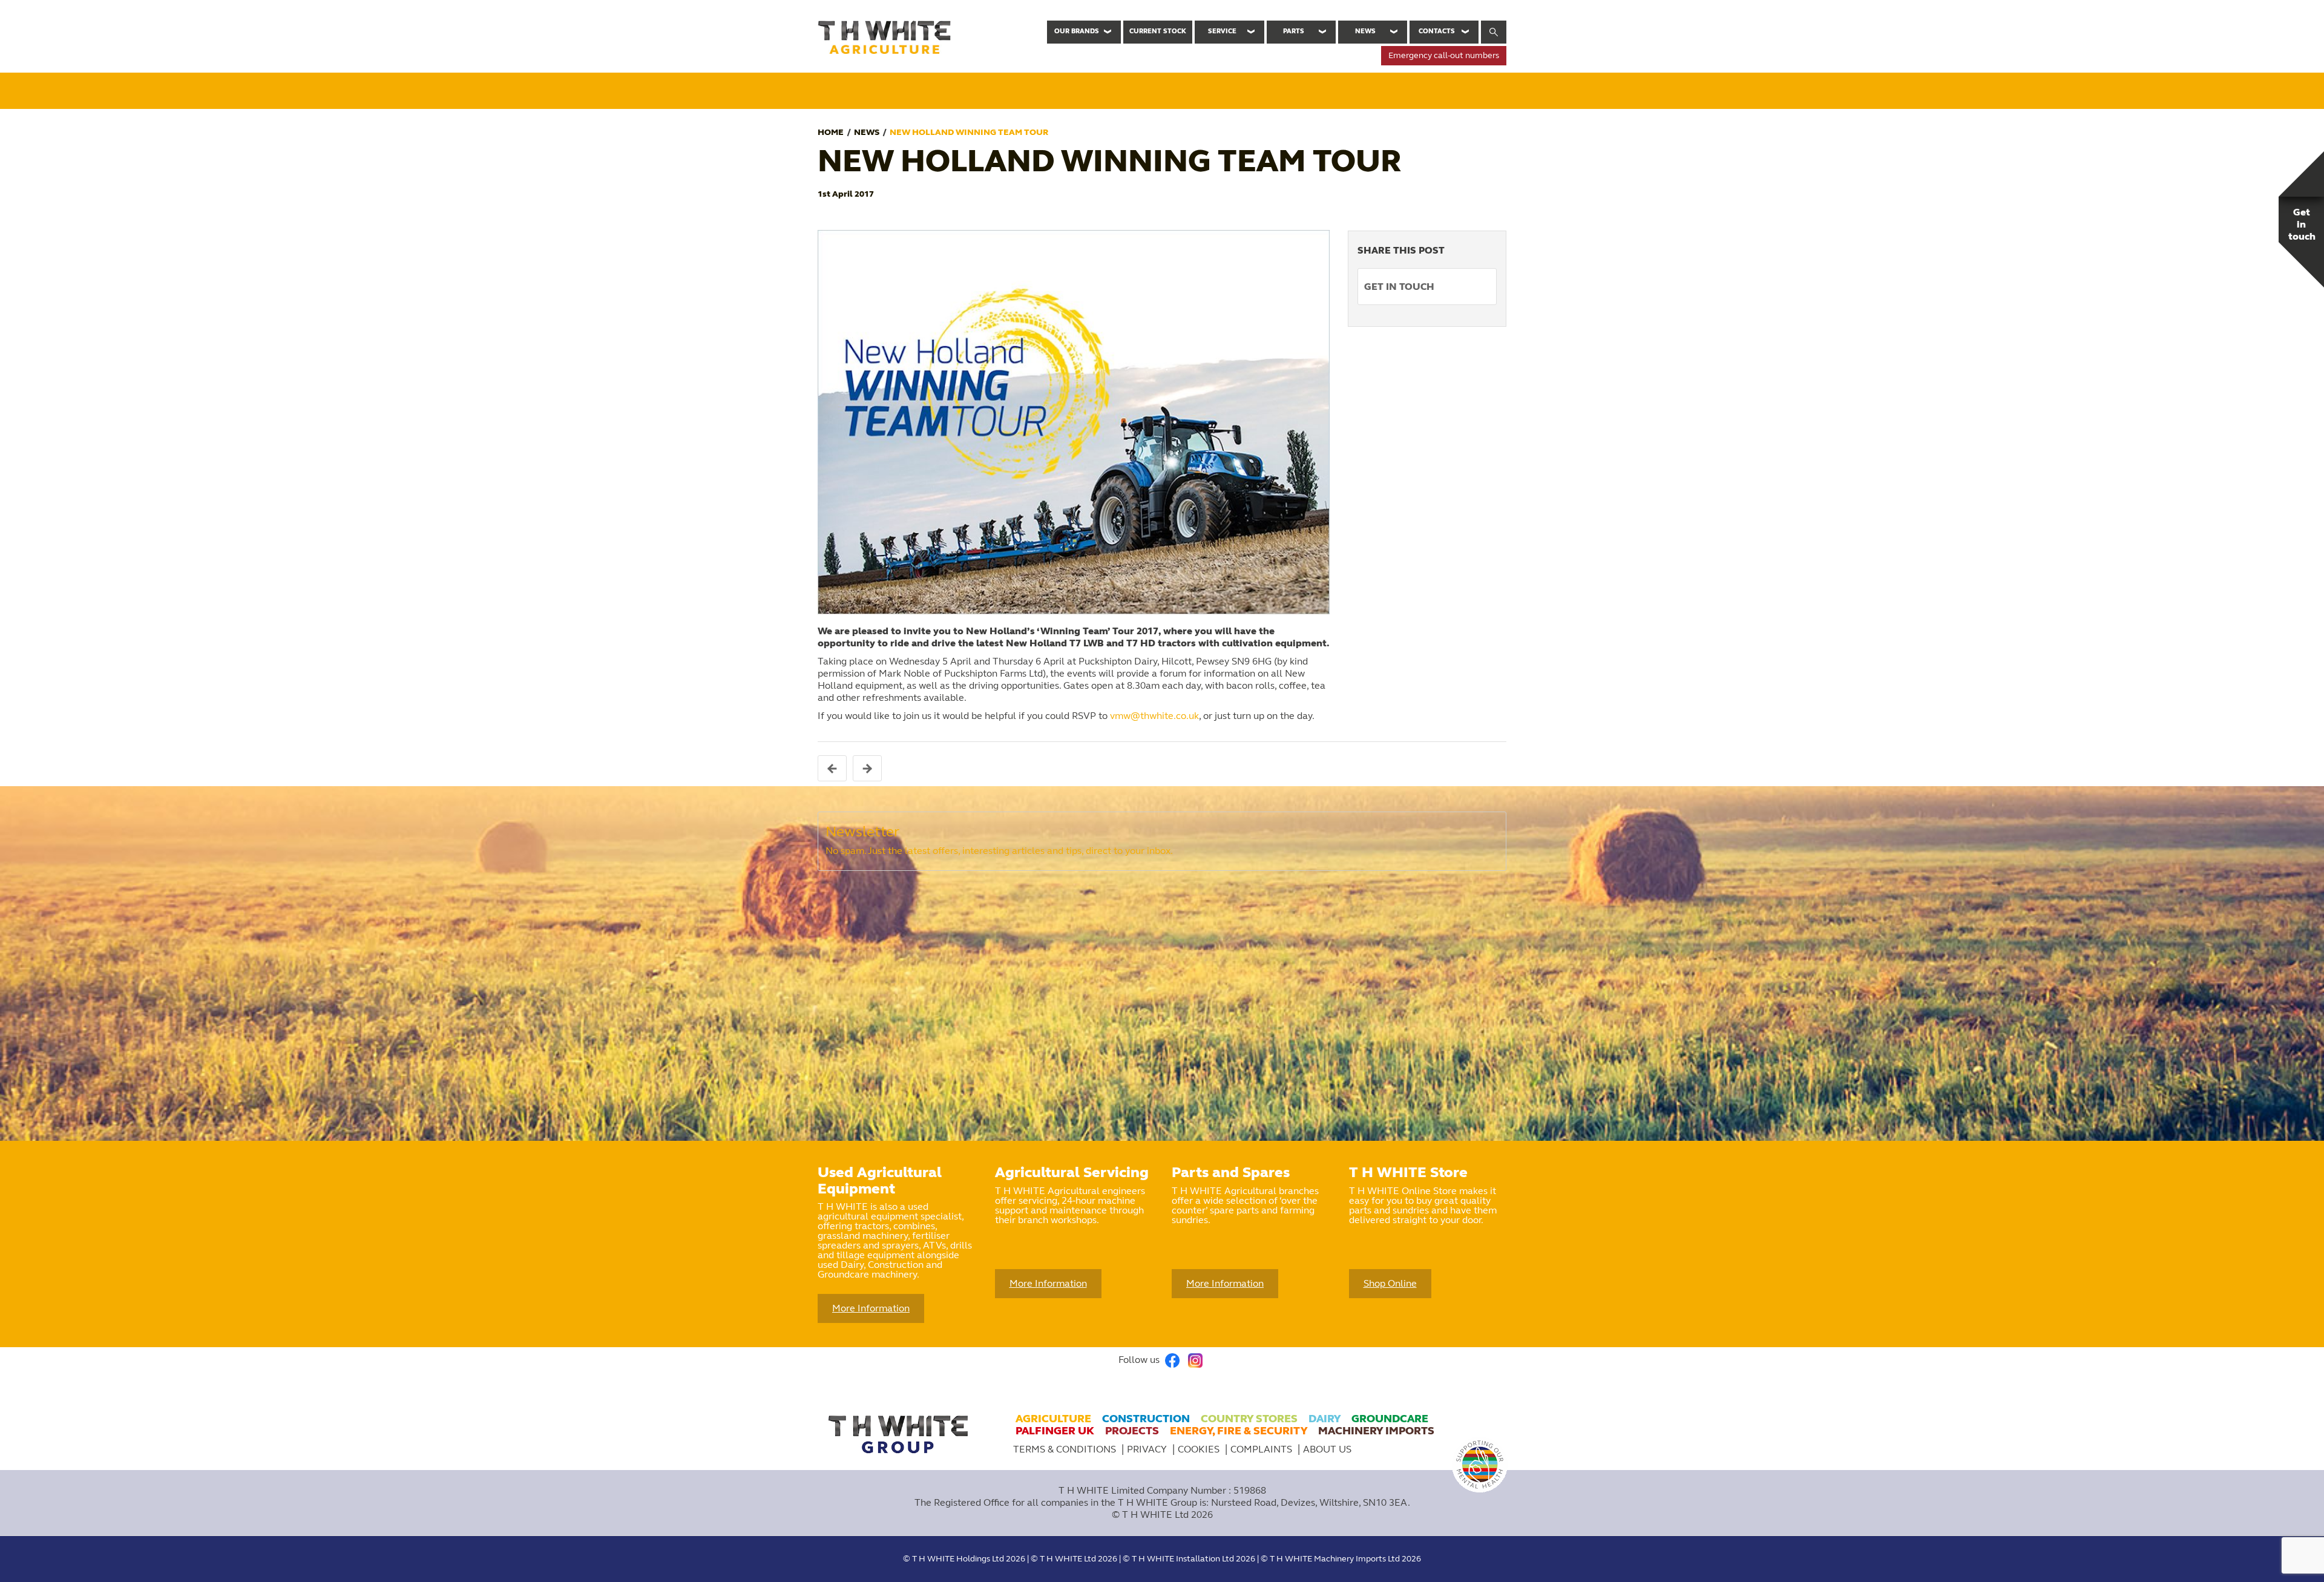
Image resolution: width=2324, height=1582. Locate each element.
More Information (871, 1308)
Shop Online (1390, 1283)
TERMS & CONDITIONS (1065, 1449)
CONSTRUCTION (1146, 1419)
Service (1222, 31)
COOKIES (1200, 1449)
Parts (1294, 31)
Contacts (1437, 31)
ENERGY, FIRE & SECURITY (1239, 1431)
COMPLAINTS (1262, 1449)
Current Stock (1158, 31)
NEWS (867, 132)
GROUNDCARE (1390, 1419)
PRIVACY (1148, 1449)
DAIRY (1324, 1419)
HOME (831, 132)
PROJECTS (1132, 1431)
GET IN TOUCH (1399, 287)
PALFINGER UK (1055, 1431)
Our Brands (1077, 31)
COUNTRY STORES (1249, 1419)
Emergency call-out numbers (1444, 55)
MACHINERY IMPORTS (1376, 1431)
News (1365, 31)
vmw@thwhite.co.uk (1154, 716)
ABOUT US (1327, 1449)
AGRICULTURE (1053, 1419)
